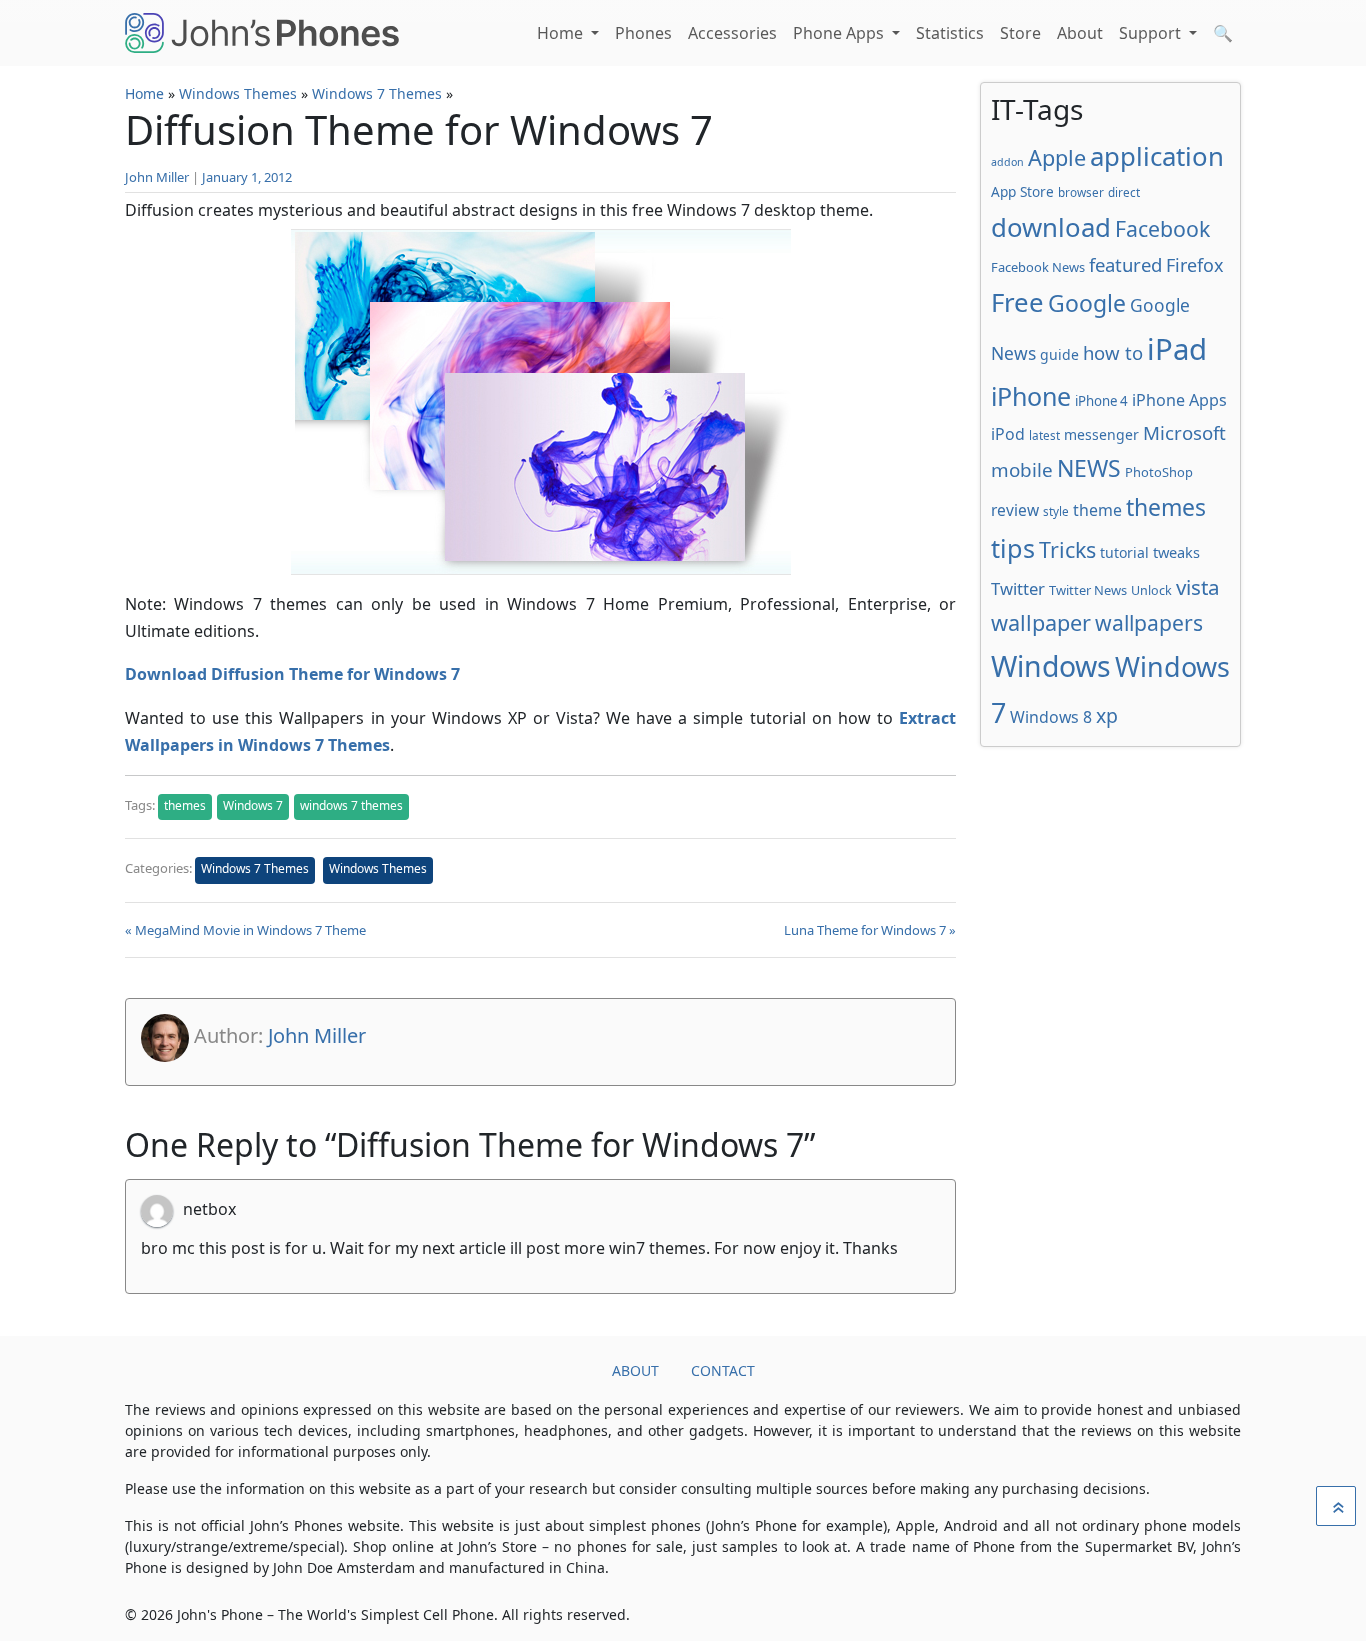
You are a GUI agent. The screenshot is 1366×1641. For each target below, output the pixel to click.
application (1157, 156)
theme (1097, 510)
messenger (1101, 434)
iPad (1177, 349)
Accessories (732, 33)
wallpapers (1149, 622)
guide (1059, 354)
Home (562, 33)
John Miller (157, 177)
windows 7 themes (351, 805)
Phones (643, 33)
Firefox (1194, 265)
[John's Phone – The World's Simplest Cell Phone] (262, 33)
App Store (1022, 191)
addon (1007, 162)
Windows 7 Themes (377, 93)
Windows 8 (1051, 717)
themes (185, 805)
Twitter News (1088, 590)
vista (1198, 587)
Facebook (1162, 228)
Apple (1057, 157)
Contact (723, 1370)
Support (1152, 33)
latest (1044, 435)
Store (1020, 33)
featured (1125, 264)
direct (1124, 192)
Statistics (950, 33)
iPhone (1031, 396)
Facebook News (1038, 267)
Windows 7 (253, 805)
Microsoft (1184, 432)
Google (1087, 303)
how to (1113, 352)
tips (1013, 548)
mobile (1022, 470)
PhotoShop (1159, 472)
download (1051, 227)
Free (1017, 302)
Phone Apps (840, 33)
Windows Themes (238, 93)
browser (1081, 192)
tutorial (1124, 552)
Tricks (1067, 549)
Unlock (1151, 590)
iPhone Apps (1179, 400)
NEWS (1089, 468)
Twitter (1018, 588)
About (1080, 33)
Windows (1051, 666)
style (1056, 511)
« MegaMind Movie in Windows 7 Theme (245, 930)
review (1015, 510)
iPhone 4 (1101, 401)
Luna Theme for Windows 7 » (870, 930)
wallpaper (1041, 622)
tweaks (1176, 552)
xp (1107, 715)
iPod (1008, 434)
